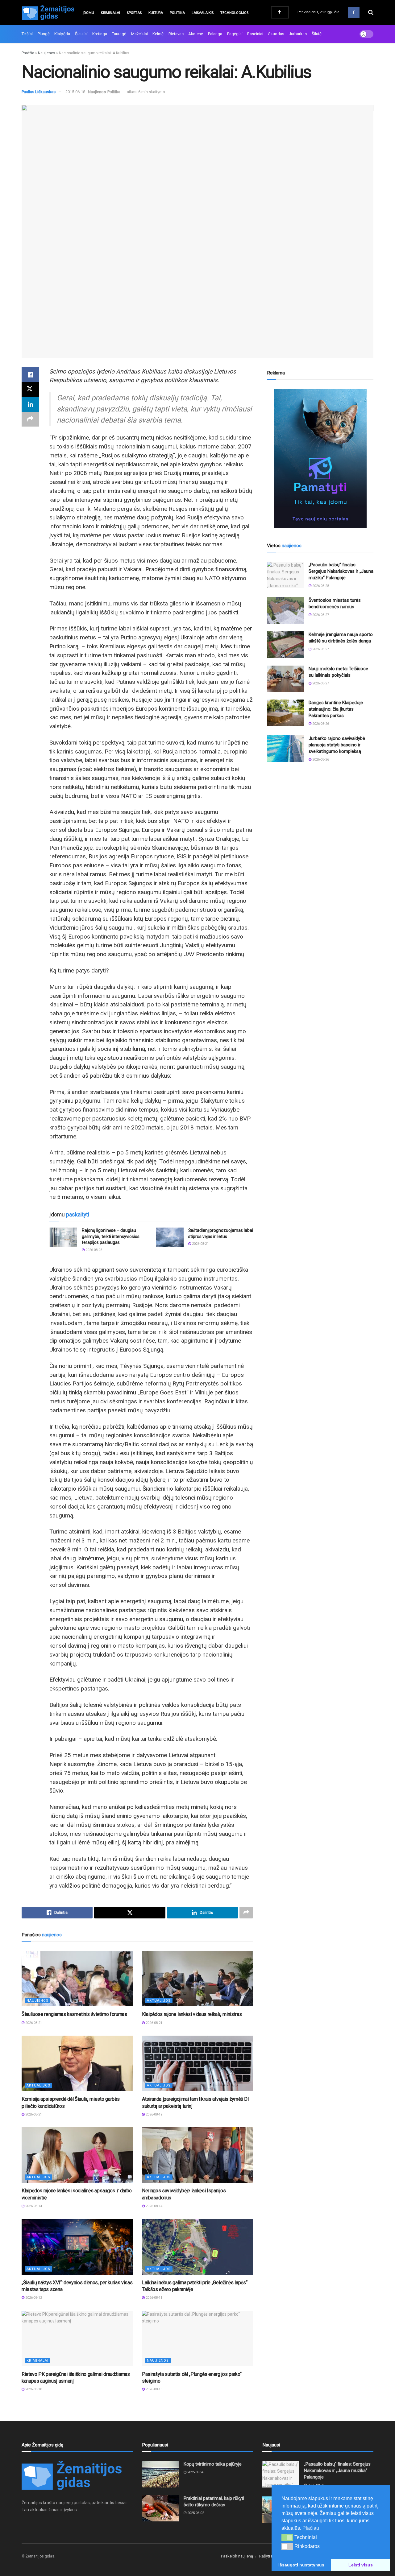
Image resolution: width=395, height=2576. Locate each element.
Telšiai (27, 34)
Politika (177, 13)
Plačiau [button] (311, 2528)
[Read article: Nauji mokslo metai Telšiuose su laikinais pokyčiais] (285, 679)
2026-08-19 (154, 2114)
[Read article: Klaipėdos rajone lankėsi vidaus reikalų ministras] (197, 1979)
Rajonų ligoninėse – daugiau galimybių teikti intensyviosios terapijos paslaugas (111, 1236)
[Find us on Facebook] (354, 12)
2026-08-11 (154, 2298)
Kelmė (158, 34)
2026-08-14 (33, 2206)
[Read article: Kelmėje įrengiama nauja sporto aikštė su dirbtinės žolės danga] (285, 645)
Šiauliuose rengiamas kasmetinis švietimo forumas (74, 2014)
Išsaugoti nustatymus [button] (301, 2565)
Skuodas (276, 34)
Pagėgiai (235, 34)
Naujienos (47, 53)
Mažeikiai (139, 34)
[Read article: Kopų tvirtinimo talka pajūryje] (160, 2474)
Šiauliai (81, 34)
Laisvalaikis (203, 13)
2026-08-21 (200, 1244)
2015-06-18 (75, 92)
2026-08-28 (320, 586)
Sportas (134, 13)
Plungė (44, 34)
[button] (287, 2537)
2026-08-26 (320, 724)
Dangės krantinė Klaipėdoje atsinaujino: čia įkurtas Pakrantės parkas (336, 709)
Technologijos (234, 13)
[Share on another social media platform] (30, 419)
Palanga (215, 34)
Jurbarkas (298, 34)
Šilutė (317, 34)
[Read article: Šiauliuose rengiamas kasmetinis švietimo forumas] (77, 1979)
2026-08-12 (33, 2298)
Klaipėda (62, 34)
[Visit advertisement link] (320, 458)
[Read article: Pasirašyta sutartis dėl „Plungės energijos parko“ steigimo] (197, 2339)
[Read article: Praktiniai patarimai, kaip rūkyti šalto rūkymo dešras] (160, 2508)
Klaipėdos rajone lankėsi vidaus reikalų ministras (192, 2014)
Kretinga (100, 34)
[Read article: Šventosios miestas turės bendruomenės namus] (285, 610)
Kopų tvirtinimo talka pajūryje (213, 2464)
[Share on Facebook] (30, 375)
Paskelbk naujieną (237, 2556)
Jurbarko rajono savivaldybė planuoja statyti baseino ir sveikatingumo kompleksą (337, 745)
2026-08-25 (93, 1250)
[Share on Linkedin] (30, 404)
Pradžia (28, 53)
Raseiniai (255, 34)
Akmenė (196, 34)
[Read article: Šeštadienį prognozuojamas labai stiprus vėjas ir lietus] (170, 1237)
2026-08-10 (33, 2389)
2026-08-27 (320, 615)
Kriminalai (110, 13)
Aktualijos (159, 2001)
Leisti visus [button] (361, 2565)
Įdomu (88, 13)
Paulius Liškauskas (39, 92)
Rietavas (176, 34)
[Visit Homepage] (48, 12)
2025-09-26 (195, 2472)
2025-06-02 (195, 2513)
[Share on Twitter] (30, 390)
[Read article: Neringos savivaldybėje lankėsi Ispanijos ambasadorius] (197, 2155)
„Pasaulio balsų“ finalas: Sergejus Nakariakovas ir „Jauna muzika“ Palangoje (341, 571)
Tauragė (119, 34)
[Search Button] (371, 12)
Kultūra (156, 13)
